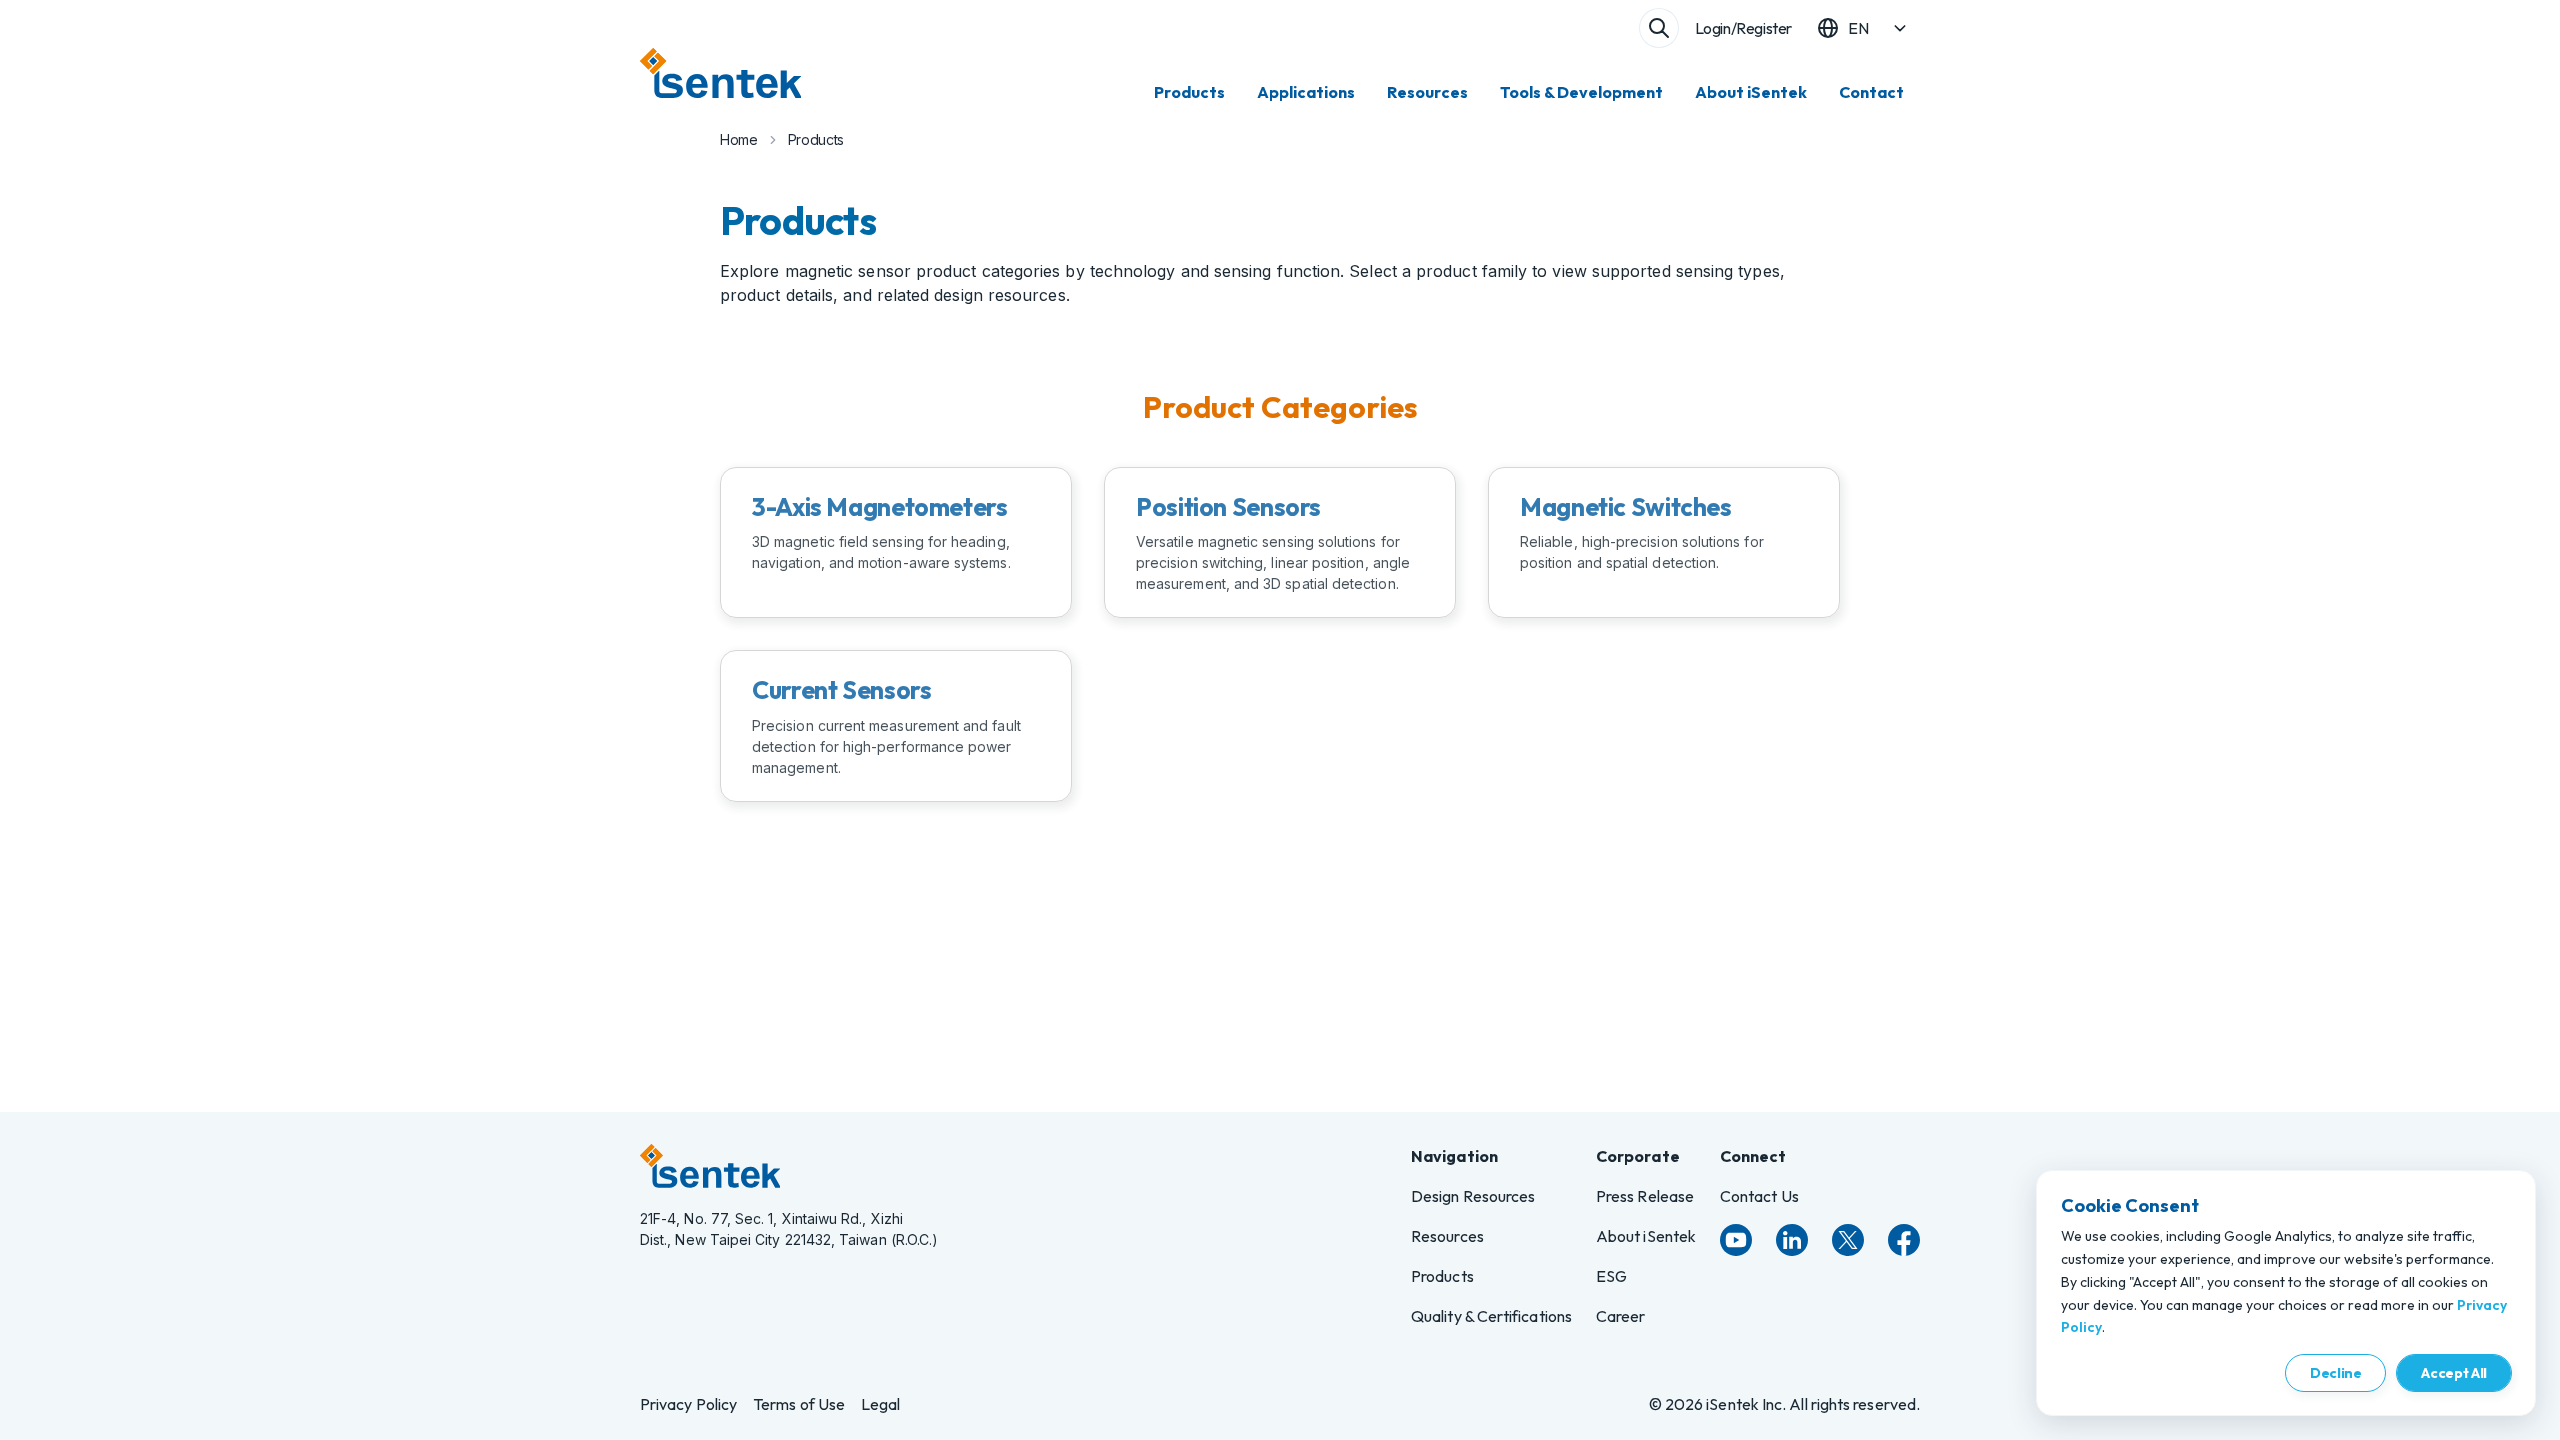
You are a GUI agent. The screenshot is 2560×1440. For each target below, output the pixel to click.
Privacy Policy (688, 1404)
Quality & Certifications (1491, 1316)
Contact (1871, 92)
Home (739, 139)
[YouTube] (1736, 1240)
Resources (1427, 92)
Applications (1306, 92)
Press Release (1645, 1196)
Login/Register (1743, 28)
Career (1620, 1316)
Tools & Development (1581, 92)
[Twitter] (1848, 1240)
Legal (880, 1404)
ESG (1611, 1276)
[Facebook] (1904, 1240)
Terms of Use (799, 1404)
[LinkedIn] (1792, 1240)
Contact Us (1759, 1196)
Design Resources (1473, 1196)
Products (1189, 92)
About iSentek (1751, 92)
